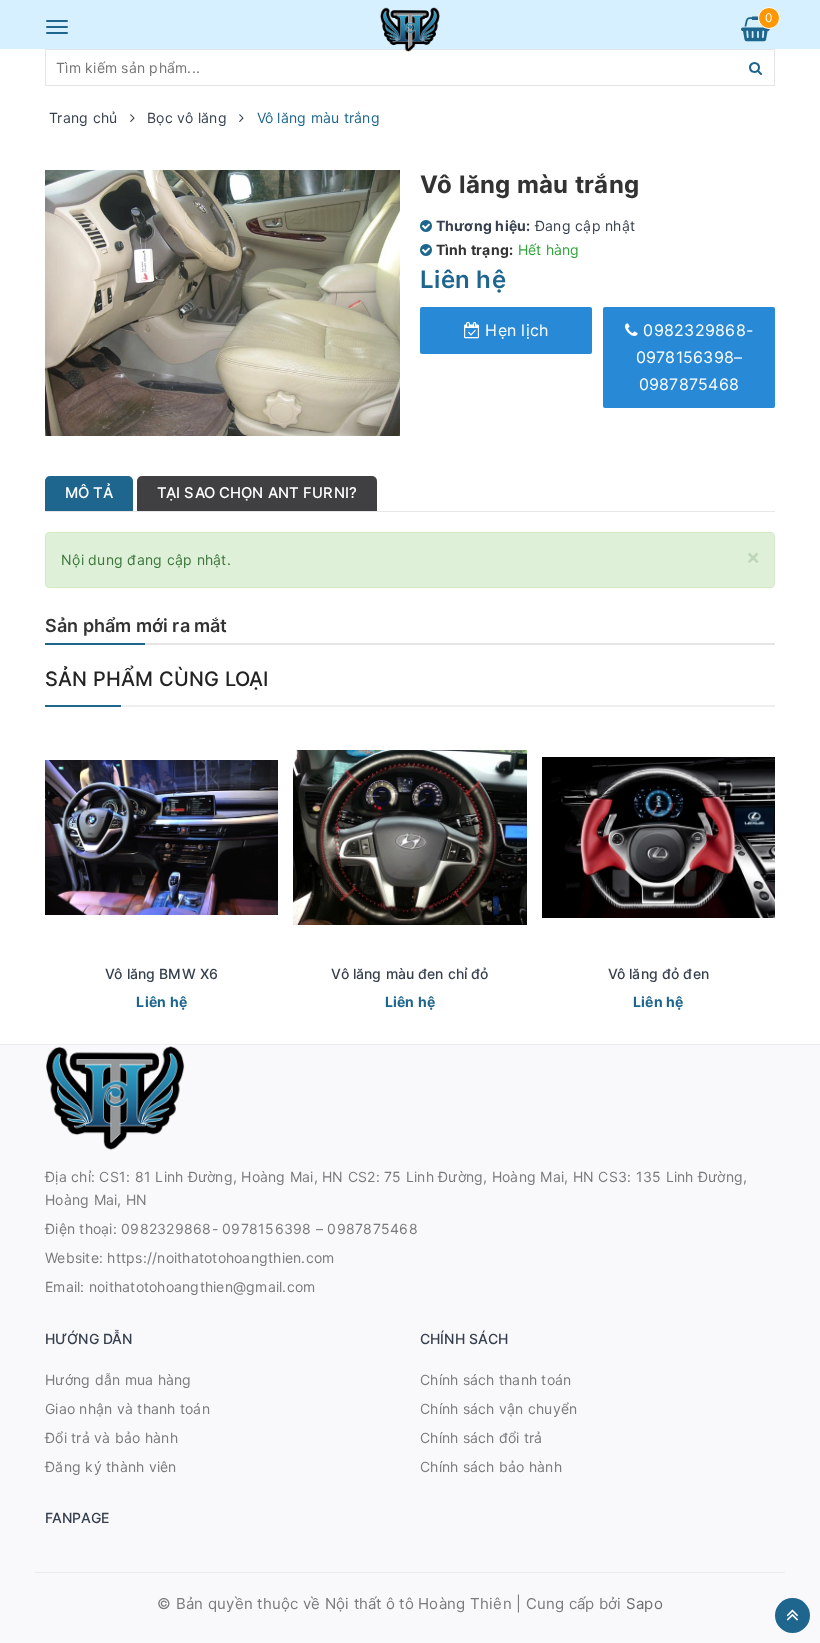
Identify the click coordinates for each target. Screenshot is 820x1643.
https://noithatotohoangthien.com (220, 1257)
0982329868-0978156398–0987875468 (695, 357)
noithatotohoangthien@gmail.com (202, 1286)
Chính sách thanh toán (495, 1379)
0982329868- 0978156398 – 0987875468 (269, 1228)
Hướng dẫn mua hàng (118, 1379)
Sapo (644, 1603)
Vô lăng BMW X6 (161, 973)
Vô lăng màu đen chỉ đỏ (409, 973)
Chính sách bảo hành (491, 1466)
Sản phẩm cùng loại (157, 679)
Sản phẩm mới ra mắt (136, 625)
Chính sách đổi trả (481, 1437)
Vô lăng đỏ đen (658, 973)
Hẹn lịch (514, 330)
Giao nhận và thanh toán (127, 1408)
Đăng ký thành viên (111, 1466)
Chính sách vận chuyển (498, 1408)
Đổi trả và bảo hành (111, 1437)
